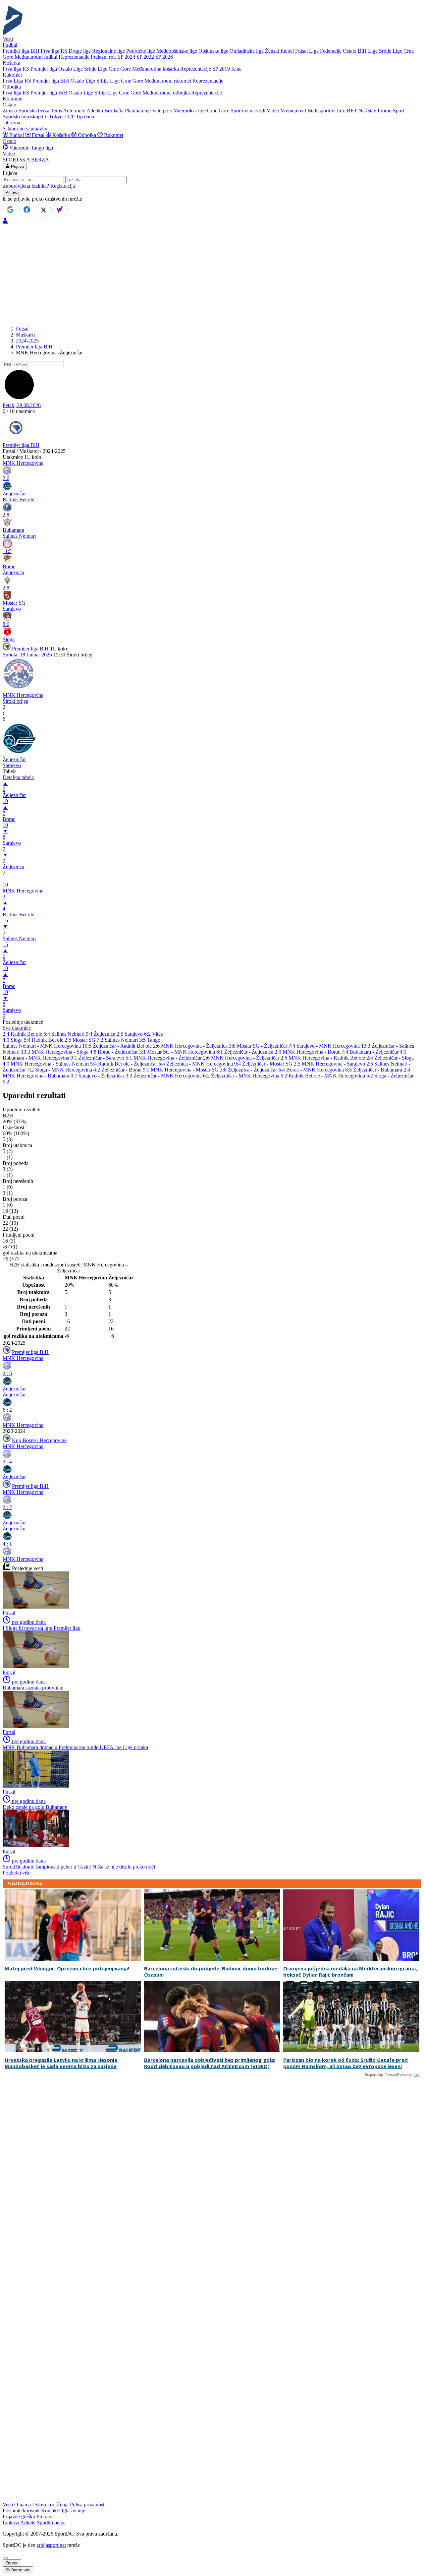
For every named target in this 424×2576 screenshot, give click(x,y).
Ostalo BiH (355, 51)
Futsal (301, 51)
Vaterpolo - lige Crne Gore (201, 111)
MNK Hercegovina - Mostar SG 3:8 (189, 1070)
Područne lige (141, 51)
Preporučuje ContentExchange (388, 2075)
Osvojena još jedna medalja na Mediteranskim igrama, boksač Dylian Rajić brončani (350, 1972)
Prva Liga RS (17, 81)
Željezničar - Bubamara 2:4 (382, 1070)
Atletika (95, 111)
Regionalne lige (108, 51)
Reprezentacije (74, 57)
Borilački (114, 111)
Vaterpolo (162, 111)
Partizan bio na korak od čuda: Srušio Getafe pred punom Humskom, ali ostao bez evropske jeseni (345, 2063)
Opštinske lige (213, 51)
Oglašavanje (72, 2511)
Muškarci (26, 335)
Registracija (63, 186)
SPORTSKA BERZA (26, 160)
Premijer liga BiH (21, 51)
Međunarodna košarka (156, 69)
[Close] (5, 2558)
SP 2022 (145, 57)
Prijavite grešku (19, 2516)
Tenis (56, 111)
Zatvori (12, 2563)
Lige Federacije (325, 51)
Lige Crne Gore (114, 69)
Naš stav (367, 111)
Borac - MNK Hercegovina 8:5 (320, 1070)
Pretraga (45, 2516)
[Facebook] (27, 210)
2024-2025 (27, 341)
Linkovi (11, 2522)
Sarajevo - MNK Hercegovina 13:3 (334, 1046)
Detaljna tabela (18, 777)
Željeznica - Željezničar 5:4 (257, 1070)
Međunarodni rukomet (168, 81)
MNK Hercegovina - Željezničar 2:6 (172, 1058)
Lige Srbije (380, 51)
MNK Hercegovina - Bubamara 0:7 (41, 1076)
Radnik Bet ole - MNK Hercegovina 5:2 (331, 1076)
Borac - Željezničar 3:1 (122, 1052)
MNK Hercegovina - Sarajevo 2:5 (338, 1064)
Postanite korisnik (21, 2511)
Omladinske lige (247, 51)
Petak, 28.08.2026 (22, 405)
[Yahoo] (60, 210)
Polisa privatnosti (88, 2505)
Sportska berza (34, 111)
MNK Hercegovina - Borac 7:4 (316, 1052)
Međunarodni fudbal (36, 57)
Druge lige (80, 51)
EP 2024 (126, 57)
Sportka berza (51, 2522)
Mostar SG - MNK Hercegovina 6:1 (186, 1052)
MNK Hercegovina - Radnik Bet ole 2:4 (331, 1058)
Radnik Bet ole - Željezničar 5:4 (132, 1064)
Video (273, 111)
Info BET (347, 111)
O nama (23, 2505)
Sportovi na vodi (248, 111)
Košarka (61, 135)
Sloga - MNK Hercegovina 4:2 (68, 1070)
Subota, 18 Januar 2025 (27, 655)
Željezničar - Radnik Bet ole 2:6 (127, 1046)
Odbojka (87, 135)
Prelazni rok (103, 57)
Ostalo (65, 69)
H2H (8, 1115)
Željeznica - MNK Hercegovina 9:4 (204, 1064)
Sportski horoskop (22, 117)
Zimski (10, 111)
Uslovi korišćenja (50, 2505)
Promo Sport (391, 111)
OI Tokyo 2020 (58, 117)
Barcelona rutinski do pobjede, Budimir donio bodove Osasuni (211, 1972)
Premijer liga (44, 69)
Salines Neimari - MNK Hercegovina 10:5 (48, 1046)
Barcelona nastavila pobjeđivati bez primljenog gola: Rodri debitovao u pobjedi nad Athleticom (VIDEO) (210, 2063)
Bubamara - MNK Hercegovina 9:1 (41, 1058)
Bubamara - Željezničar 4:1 (378, 1052)
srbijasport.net (51, 2545)
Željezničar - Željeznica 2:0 (253, 1052)
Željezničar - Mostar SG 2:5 (272, 1064)
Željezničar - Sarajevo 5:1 (106, 1058)
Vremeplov (292, 111)
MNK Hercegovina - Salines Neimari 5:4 (54, 1064)
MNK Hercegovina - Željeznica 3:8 (199, 1046)
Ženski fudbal (279, 51)
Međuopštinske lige (177, 51)
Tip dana (85, 117)
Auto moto (74, 111)
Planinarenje (138, 111)
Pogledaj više (17, 1873)
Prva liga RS (54, 51)
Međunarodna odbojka (166, 93)
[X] (43, 210)
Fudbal (17, 135)
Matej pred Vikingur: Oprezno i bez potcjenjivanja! (67, 1968)
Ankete (28, 2522)
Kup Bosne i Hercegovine (39, 1440)
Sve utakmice (17, 1028)
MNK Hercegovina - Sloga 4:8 (65, 1052)
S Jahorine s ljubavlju (25, 128)
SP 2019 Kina (227, 69)
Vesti (8, 39)
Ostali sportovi (320, 111)
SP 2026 (164, 57)
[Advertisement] (212, 274)
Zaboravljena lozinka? (26, 186)
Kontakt (50, 2511)
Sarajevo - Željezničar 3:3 (106, 1076)
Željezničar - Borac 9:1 (126, 1070)
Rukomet (113, 135)
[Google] (10, 210)
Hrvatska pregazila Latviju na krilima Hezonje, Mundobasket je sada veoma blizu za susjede (62, 2063)
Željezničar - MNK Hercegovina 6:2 (172, 1076)
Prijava (17, 167)
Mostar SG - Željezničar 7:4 (267, 1046)
